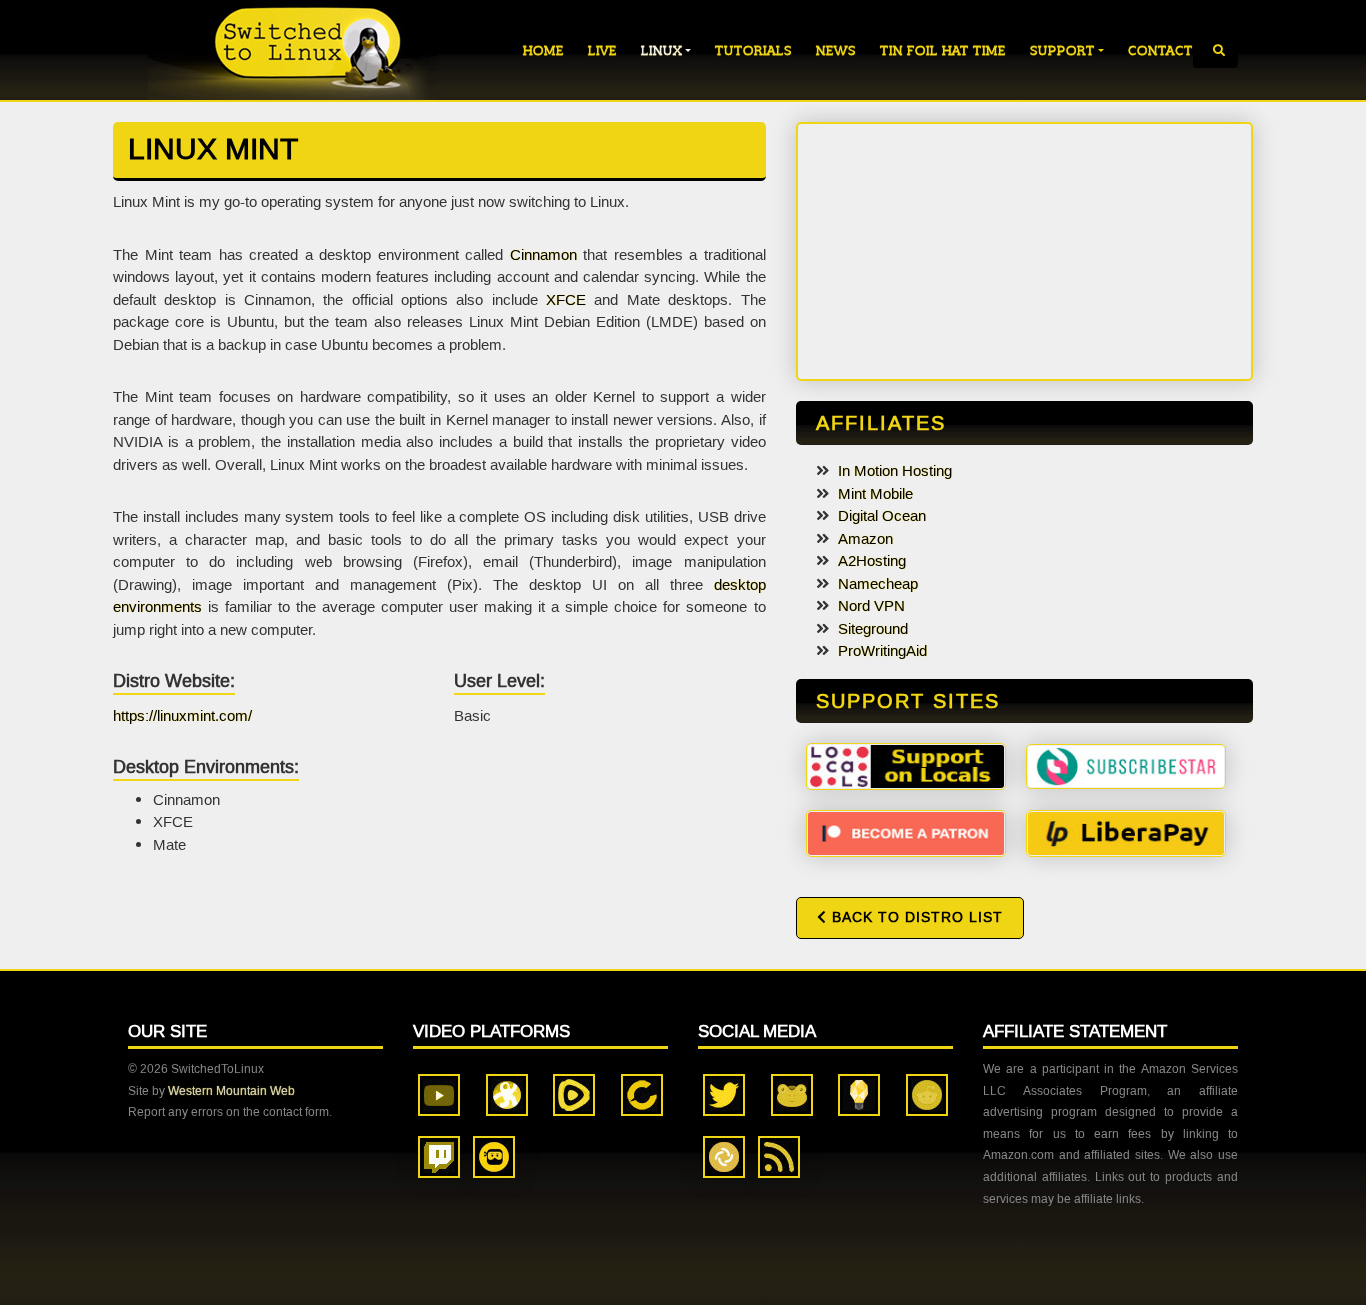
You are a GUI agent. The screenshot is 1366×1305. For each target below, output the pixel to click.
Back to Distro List (915, 917)
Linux (661, 50)
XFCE (566, 300)
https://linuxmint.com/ (182, 716)
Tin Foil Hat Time (943, 50)
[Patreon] (906, 832)
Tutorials (753, 50)
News (836, 50)
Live (602, 50)
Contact (1160, 50)
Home (543, 50)
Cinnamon (543, 255)
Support (1062, 50)
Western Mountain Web (231, 1091)
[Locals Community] (906, 765)
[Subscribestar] (1126, 765)
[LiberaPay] (1126, 832)
